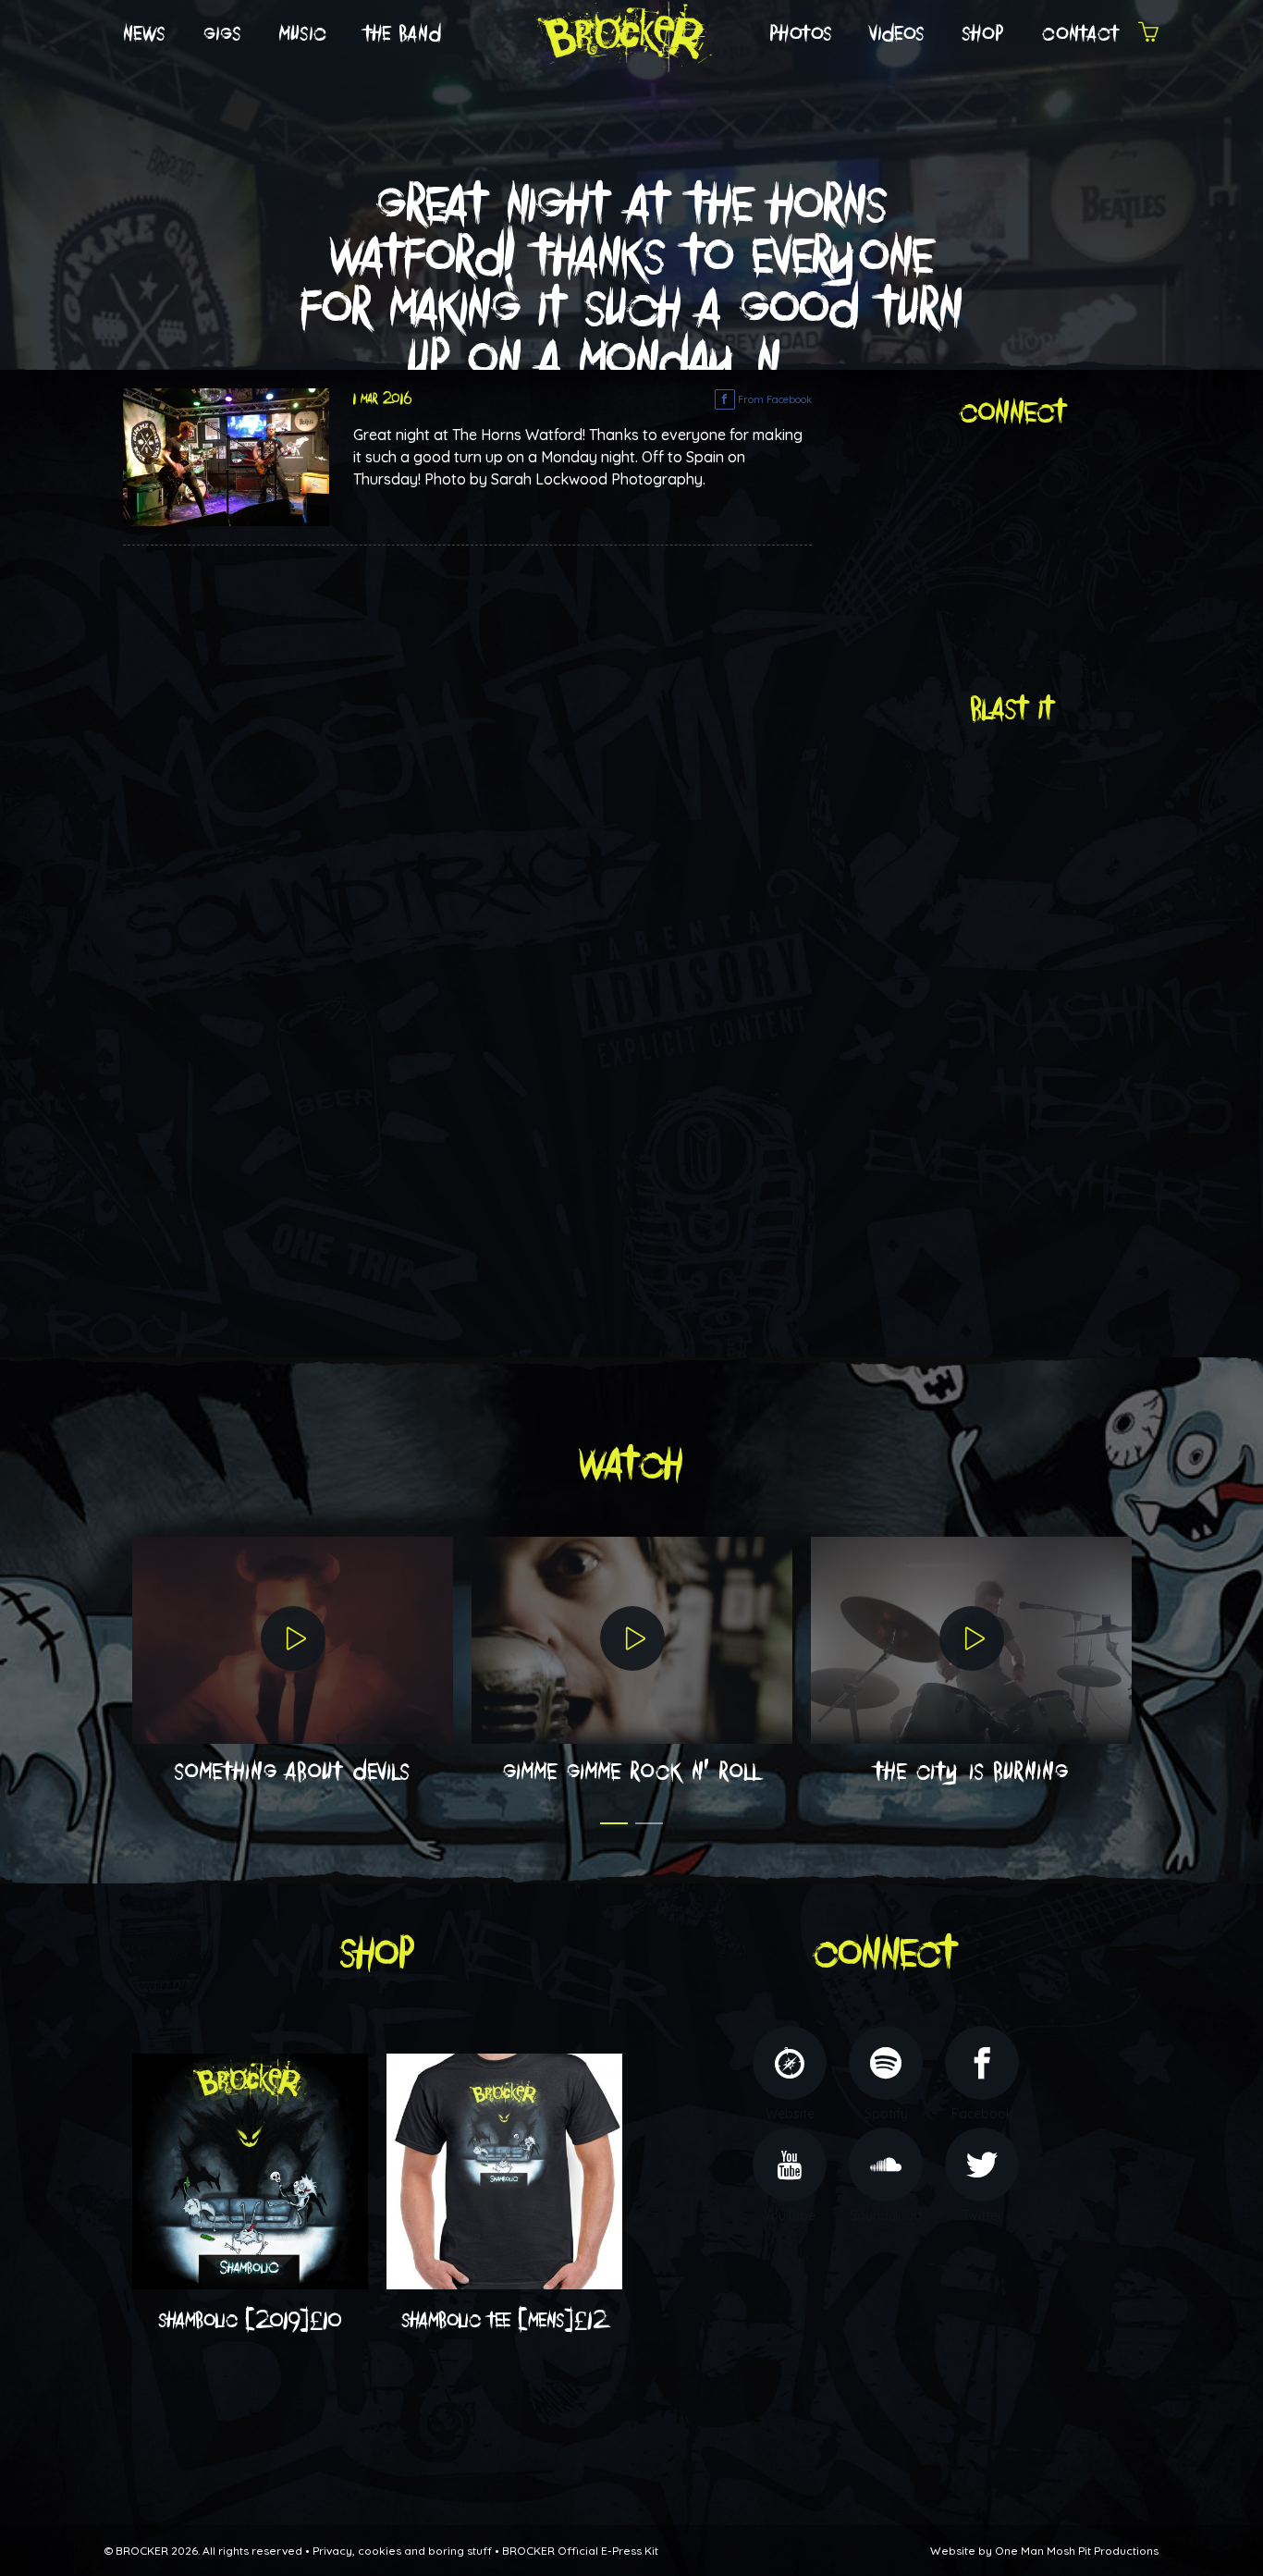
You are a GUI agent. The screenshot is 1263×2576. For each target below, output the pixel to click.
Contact (1081, 34)
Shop (984, 34)
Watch (631, 1465)
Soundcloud (886, 2215)
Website (790, 2114)
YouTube (790, 2215)
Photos (801, 34)
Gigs (223, 34)
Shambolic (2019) (251, 2321)
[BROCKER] (622, 33)
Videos (898, 34)
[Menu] (1148, 35)
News (145, 34)
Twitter (982, 2215)
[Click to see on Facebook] (226, 456)
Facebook (982, 2114)
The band (403, 34)
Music (303, 34)
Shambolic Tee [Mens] (505, 2321)
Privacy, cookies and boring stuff (402, 2551)
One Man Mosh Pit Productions (1077, 2551)
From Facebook (773, 399)
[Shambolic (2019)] (250, 2170)
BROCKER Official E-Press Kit (580, 2551)
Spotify (886, 2114)
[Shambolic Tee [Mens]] (504, 2170)
